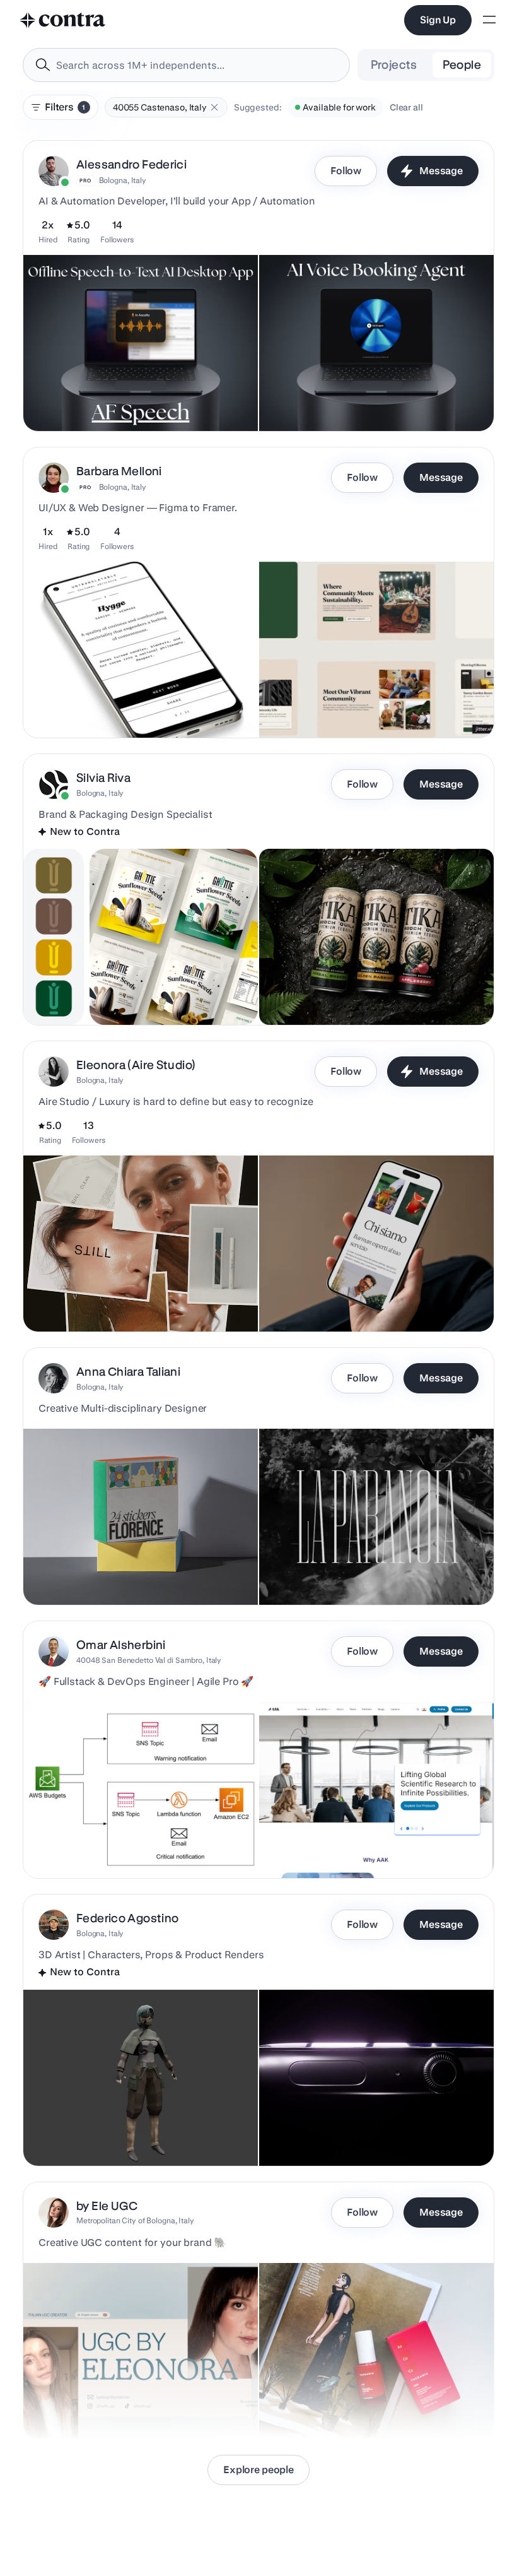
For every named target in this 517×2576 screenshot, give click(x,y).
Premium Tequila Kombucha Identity (340, 993)
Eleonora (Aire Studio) (136, 1065)
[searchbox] (196, 65)
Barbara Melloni (119, 471)
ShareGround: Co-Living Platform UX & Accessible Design (345, 700)
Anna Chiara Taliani (128, 1372)
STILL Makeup (60, 1300)
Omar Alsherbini (121, 1645)
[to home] (63, 20)
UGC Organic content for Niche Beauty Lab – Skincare (375, 2408)
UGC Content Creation (76, 2408)
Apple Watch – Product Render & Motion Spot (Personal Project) (358, 2128)
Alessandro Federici (131, 164)
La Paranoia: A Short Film (317, 1573)
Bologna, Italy (123, 180)
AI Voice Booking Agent (314, 399)
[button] (214, 107)
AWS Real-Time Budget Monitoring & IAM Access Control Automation (131, 1840)
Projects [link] (394, 65)
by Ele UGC (107, 2206)
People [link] (462, 65)
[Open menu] (489, 21)
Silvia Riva (103, 778)
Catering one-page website (322, 1300)
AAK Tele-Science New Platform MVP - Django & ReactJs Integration (365, 1840)
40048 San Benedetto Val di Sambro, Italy (149, 1660)
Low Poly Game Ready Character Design (113, 2134)
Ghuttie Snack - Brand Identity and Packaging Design (139, 993)
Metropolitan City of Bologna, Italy (135, 2220)
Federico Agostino (127, 1918)
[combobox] (186, 65)
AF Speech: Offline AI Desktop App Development (130, 399)
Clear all (406, 107)
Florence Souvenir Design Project (98, 1573)
